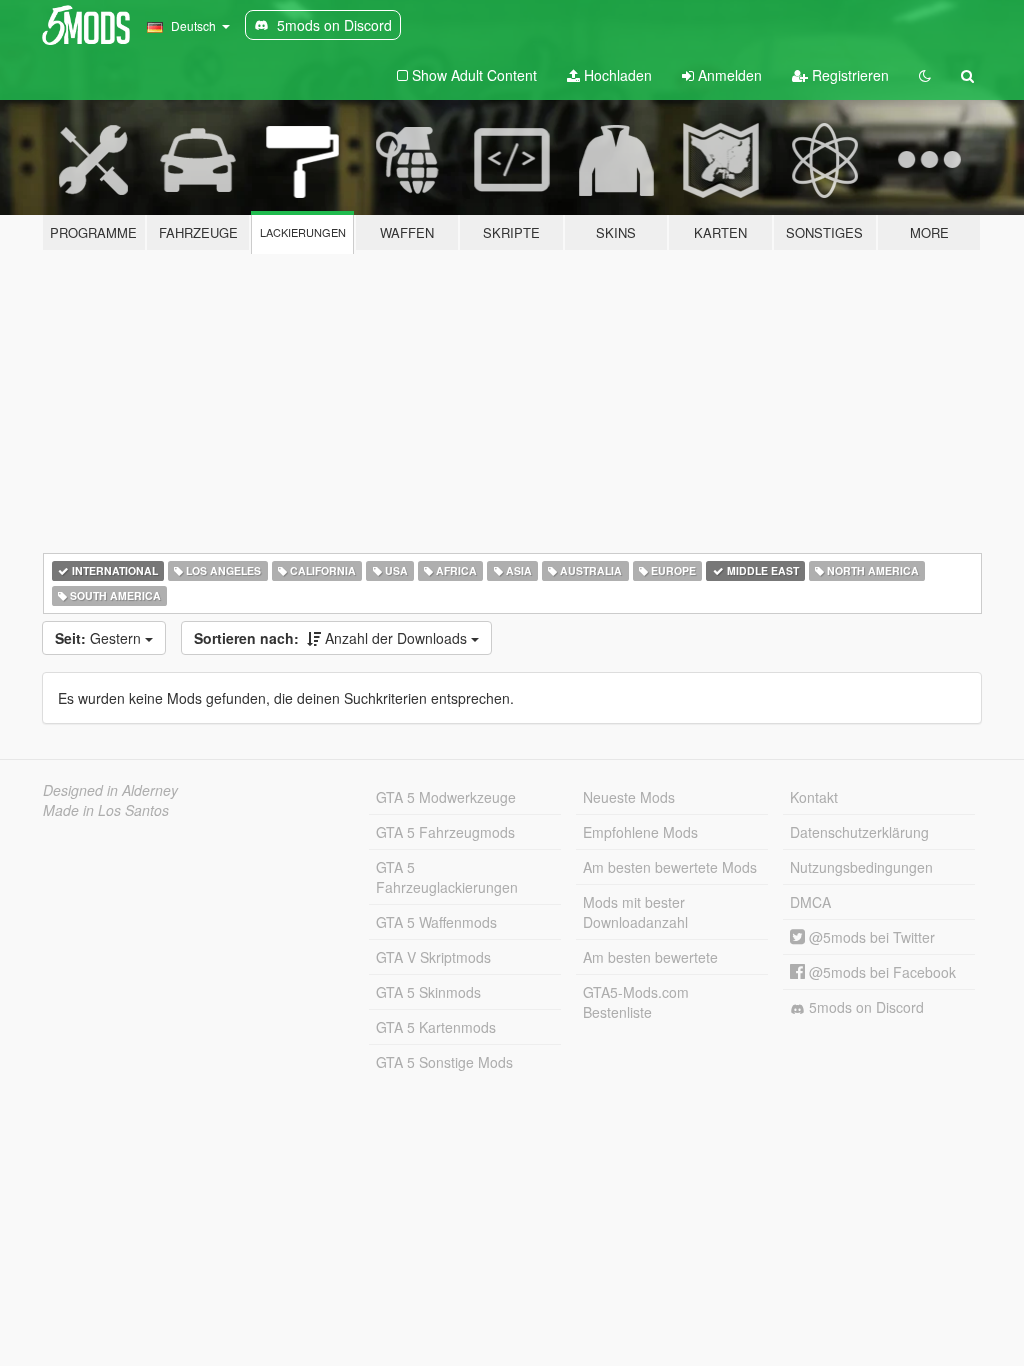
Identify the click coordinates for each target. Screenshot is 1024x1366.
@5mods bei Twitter (870, 937)
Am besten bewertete (650, 957)
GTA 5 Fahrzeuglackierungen (447, 877)
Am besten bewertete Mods (670, 867)
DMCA (810, 902)
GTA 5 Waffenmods (436, 922)
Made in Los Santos (106, 810)
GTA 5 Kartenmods (436, 1027)
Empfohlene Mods (640, 832)
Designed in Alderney (110, 790)
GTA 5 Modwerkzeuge (446, 797)
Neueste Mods (629, 797)
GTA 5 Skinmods (428, 992)
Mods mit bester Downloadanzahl (635, 912)
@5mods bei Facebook (880, 972)
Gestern (100, 638)
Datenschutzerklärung (859, 832)
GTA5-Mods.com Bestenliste (636, 1002)
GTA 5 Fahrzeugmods (445, 832)
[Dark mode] (925, 75)
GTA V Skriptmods (433, 957)
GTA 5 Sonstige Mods (444, 1062)
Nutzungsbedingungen (861, 867)
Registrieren (848, 75)
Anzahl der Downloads (332, 638)
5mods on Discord (864, 1007)
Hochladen (616, 75)
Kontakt (814, 797)
